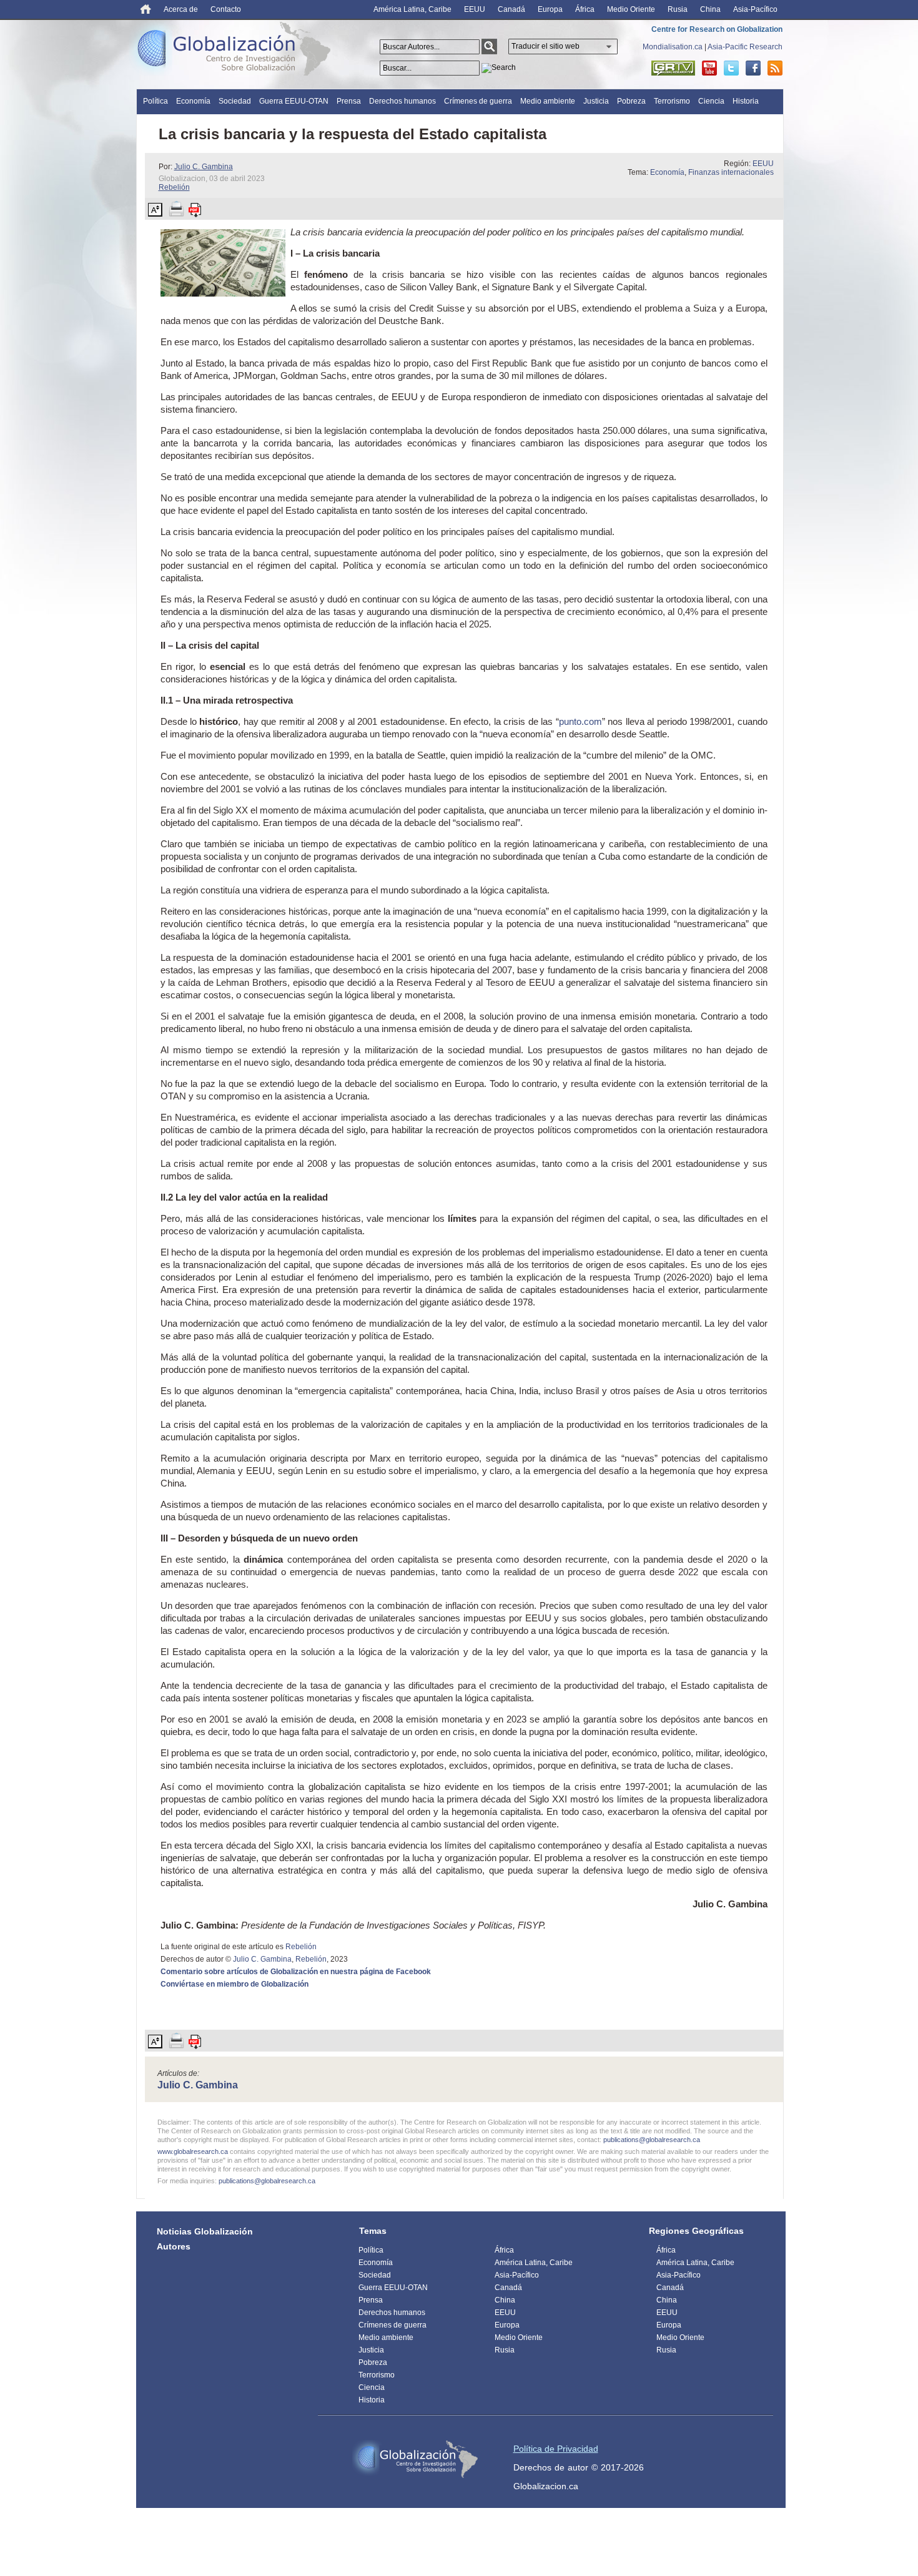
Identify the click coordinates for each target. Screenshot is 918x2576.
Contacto (226, 9)
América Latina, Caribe (412, 9)
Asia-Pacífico (755, 9)
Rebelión (174, 187)
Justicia (596, 101)
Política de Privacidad (556, 2449)
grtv (673, 68)
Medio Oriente (631, 9)
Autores (174, 2246)
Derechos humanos (402, 101)
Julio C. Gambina (204, 167)
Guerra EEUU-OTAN (294, 101)
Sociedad (235, 101)
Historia (746, 101)
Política (155, 101)
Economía (193, 101)
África (585, 9)
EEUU (475, 9)
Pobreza (631, 101)
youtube (709, 68)
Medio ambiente (548, 101)
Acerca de (181, 9)
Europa (550, 9)
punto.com (580, 721)
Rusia (678, 9)
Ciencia (711, 101)
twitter (731, 68)
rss (775, 68)
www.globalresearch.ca (193, 2151)
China (710, 9)
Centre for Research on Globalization (717, 29)
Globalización (237, 51)
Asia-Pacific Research (745, 47)
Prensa (349, 101)
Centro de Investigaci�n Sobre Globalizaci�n (415, 2459)
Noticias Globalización (205, 2231)
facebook (753, 68)
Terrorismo (672, 101)
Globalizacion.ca (546, 2486)
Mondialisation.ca (673, 47)
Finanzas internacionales (731, 172)
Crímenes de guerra (478, 101)
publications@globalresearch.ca (652, 2140)
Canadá (511, 9)
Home (146, 9)
